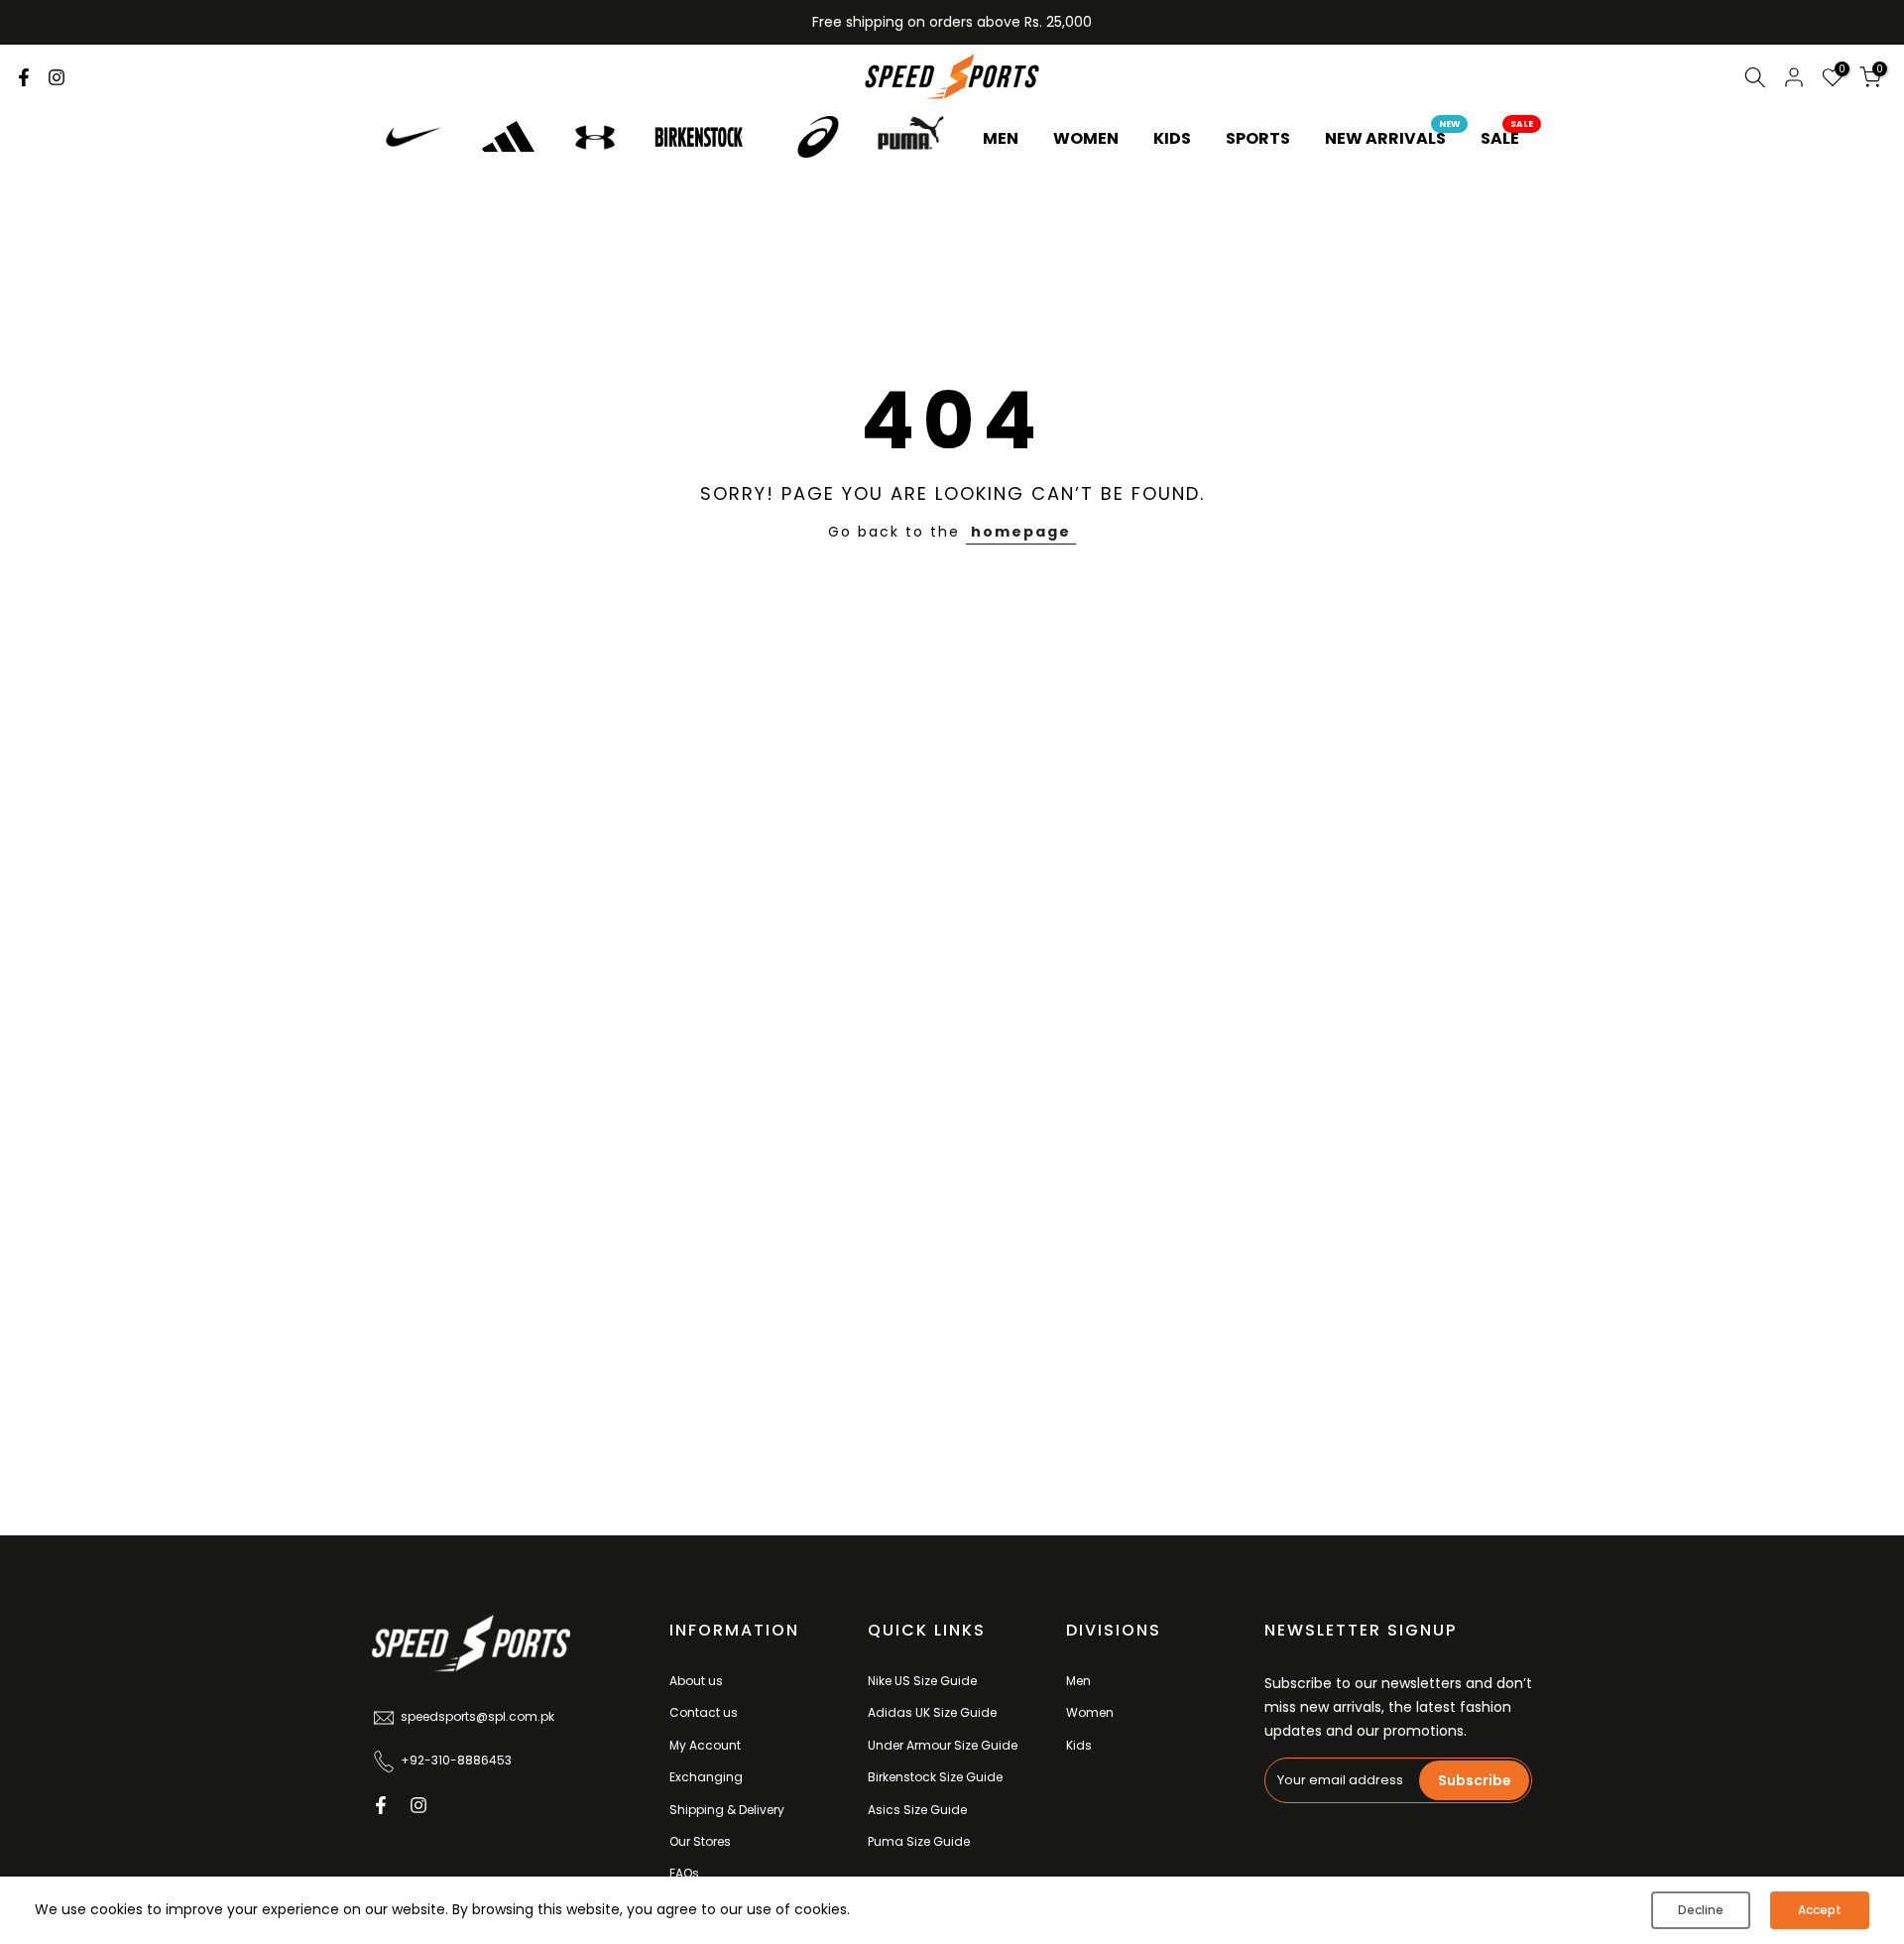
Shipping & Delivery (727, 1810)
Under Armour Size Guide (943, 1745)
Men (1078, 1681)
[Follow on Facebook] (24, 77)
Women (1090, 1712)
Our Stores (700, 1841)
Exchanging (706, 1777)
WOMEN (1086, 138)
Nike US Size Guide (922, 1681)
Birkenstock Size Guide (935, 1777)
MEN (1001, 138)
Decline (1701, 1910)
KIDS (1172, 138)
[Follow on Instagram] (57, 77)
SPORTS (1258, 138)
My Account (705, 1745)
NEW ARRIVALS (1393, 138)
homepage (1021, 532)
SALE (1507, 138)
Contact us (704, 1712)
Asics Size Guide (917, 1810)
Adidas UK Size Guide (932, 1712)
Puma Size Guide (919, 1841)
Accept (1820, 1910)
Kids (1079, 1745)
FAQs (684, 1873)
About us (696, 1681)
